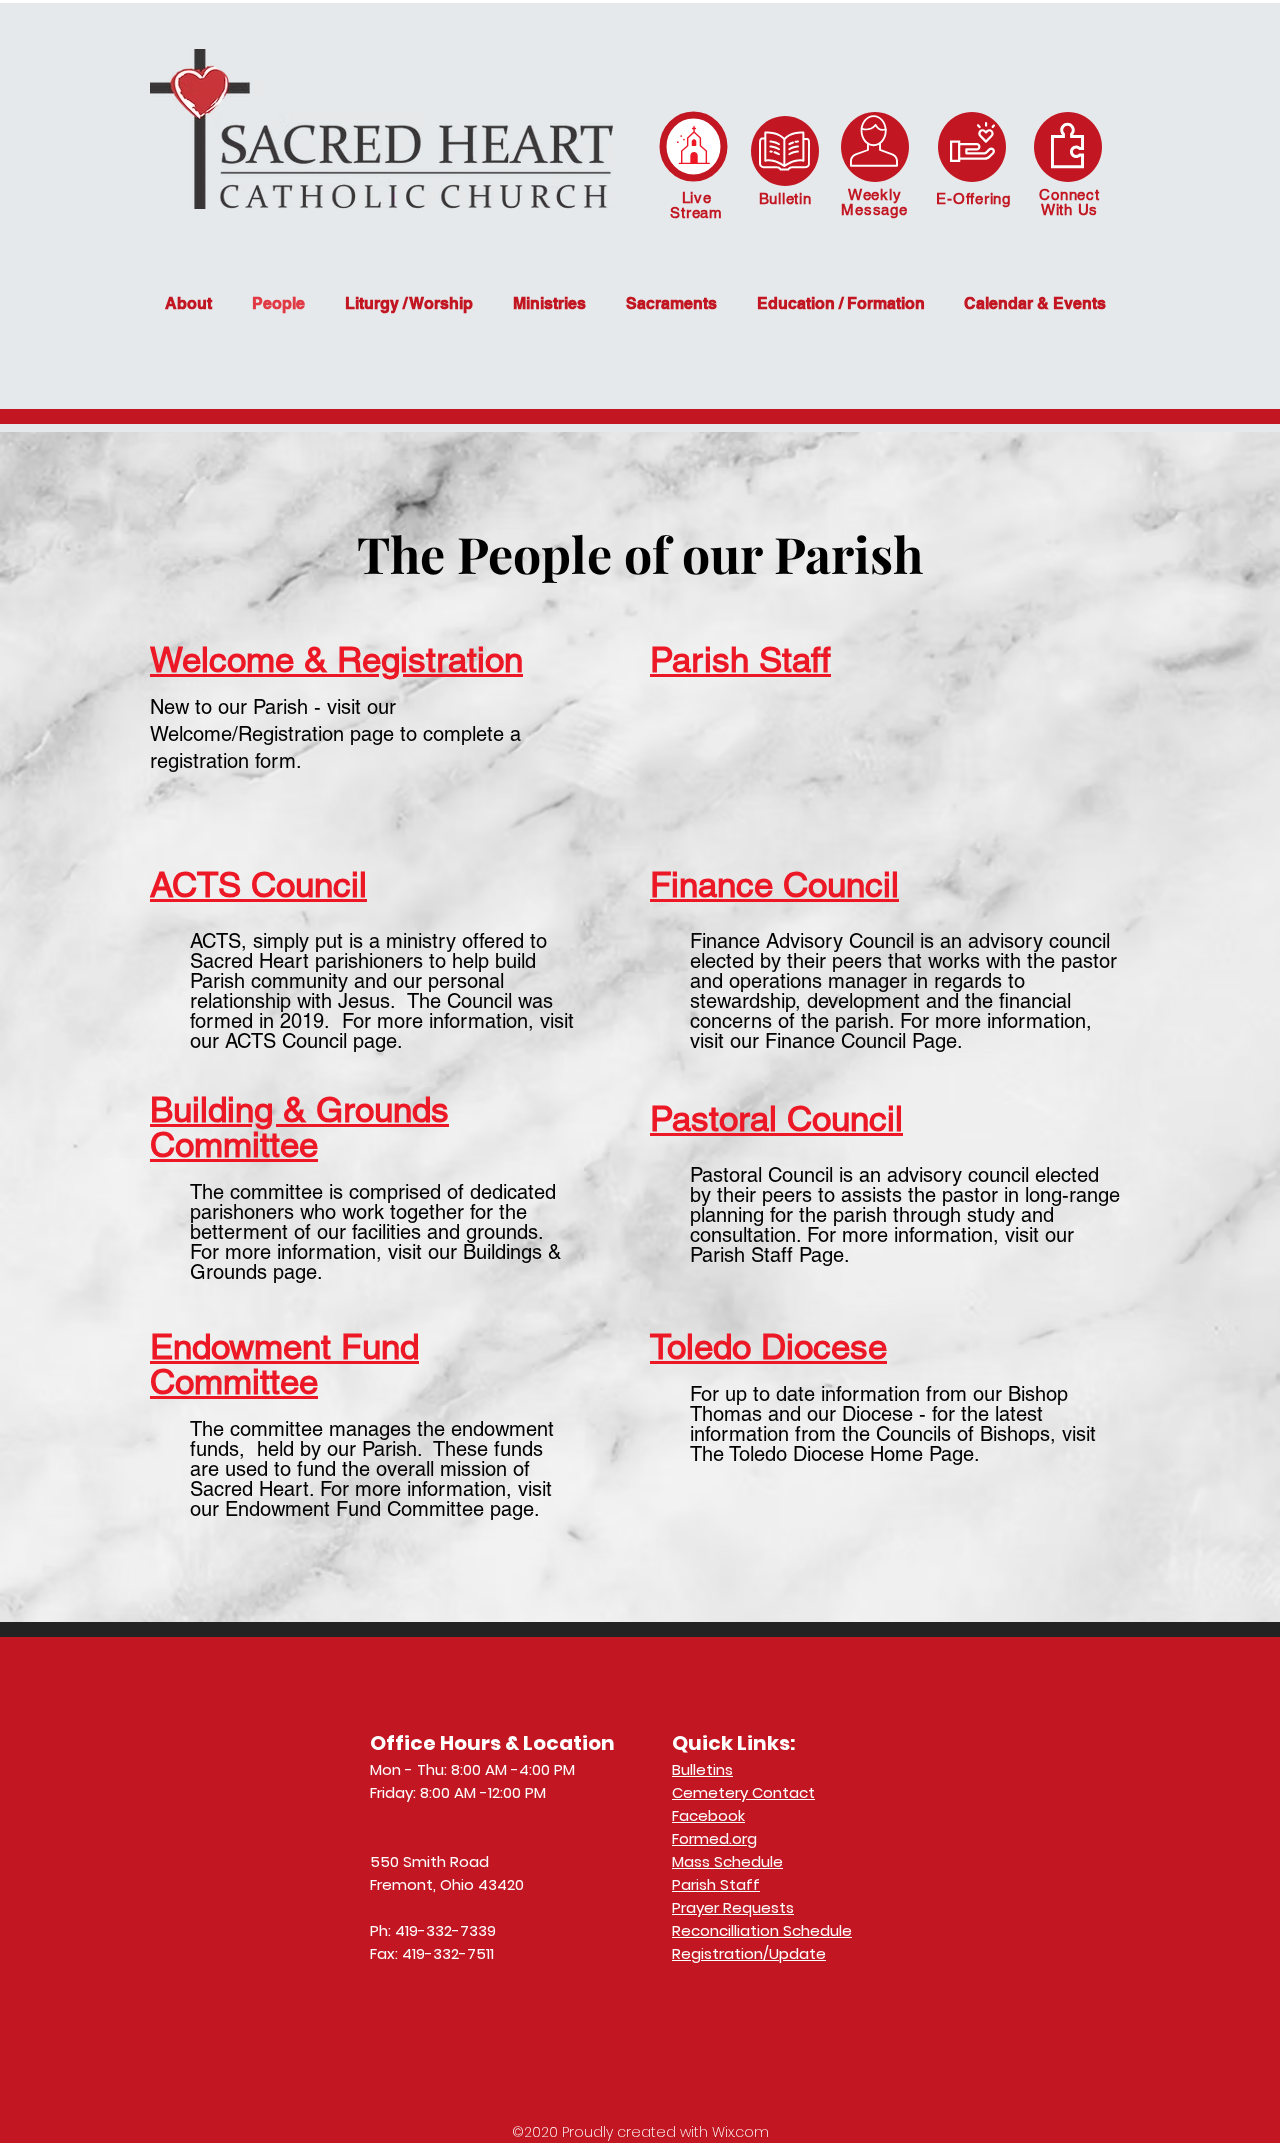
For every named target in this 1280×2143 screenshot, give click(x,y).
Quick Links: (733, 1743)
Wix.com (740, 2132)
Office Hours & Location (492, 1743)
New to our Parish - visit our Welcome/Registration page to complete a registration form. (335, 734)
